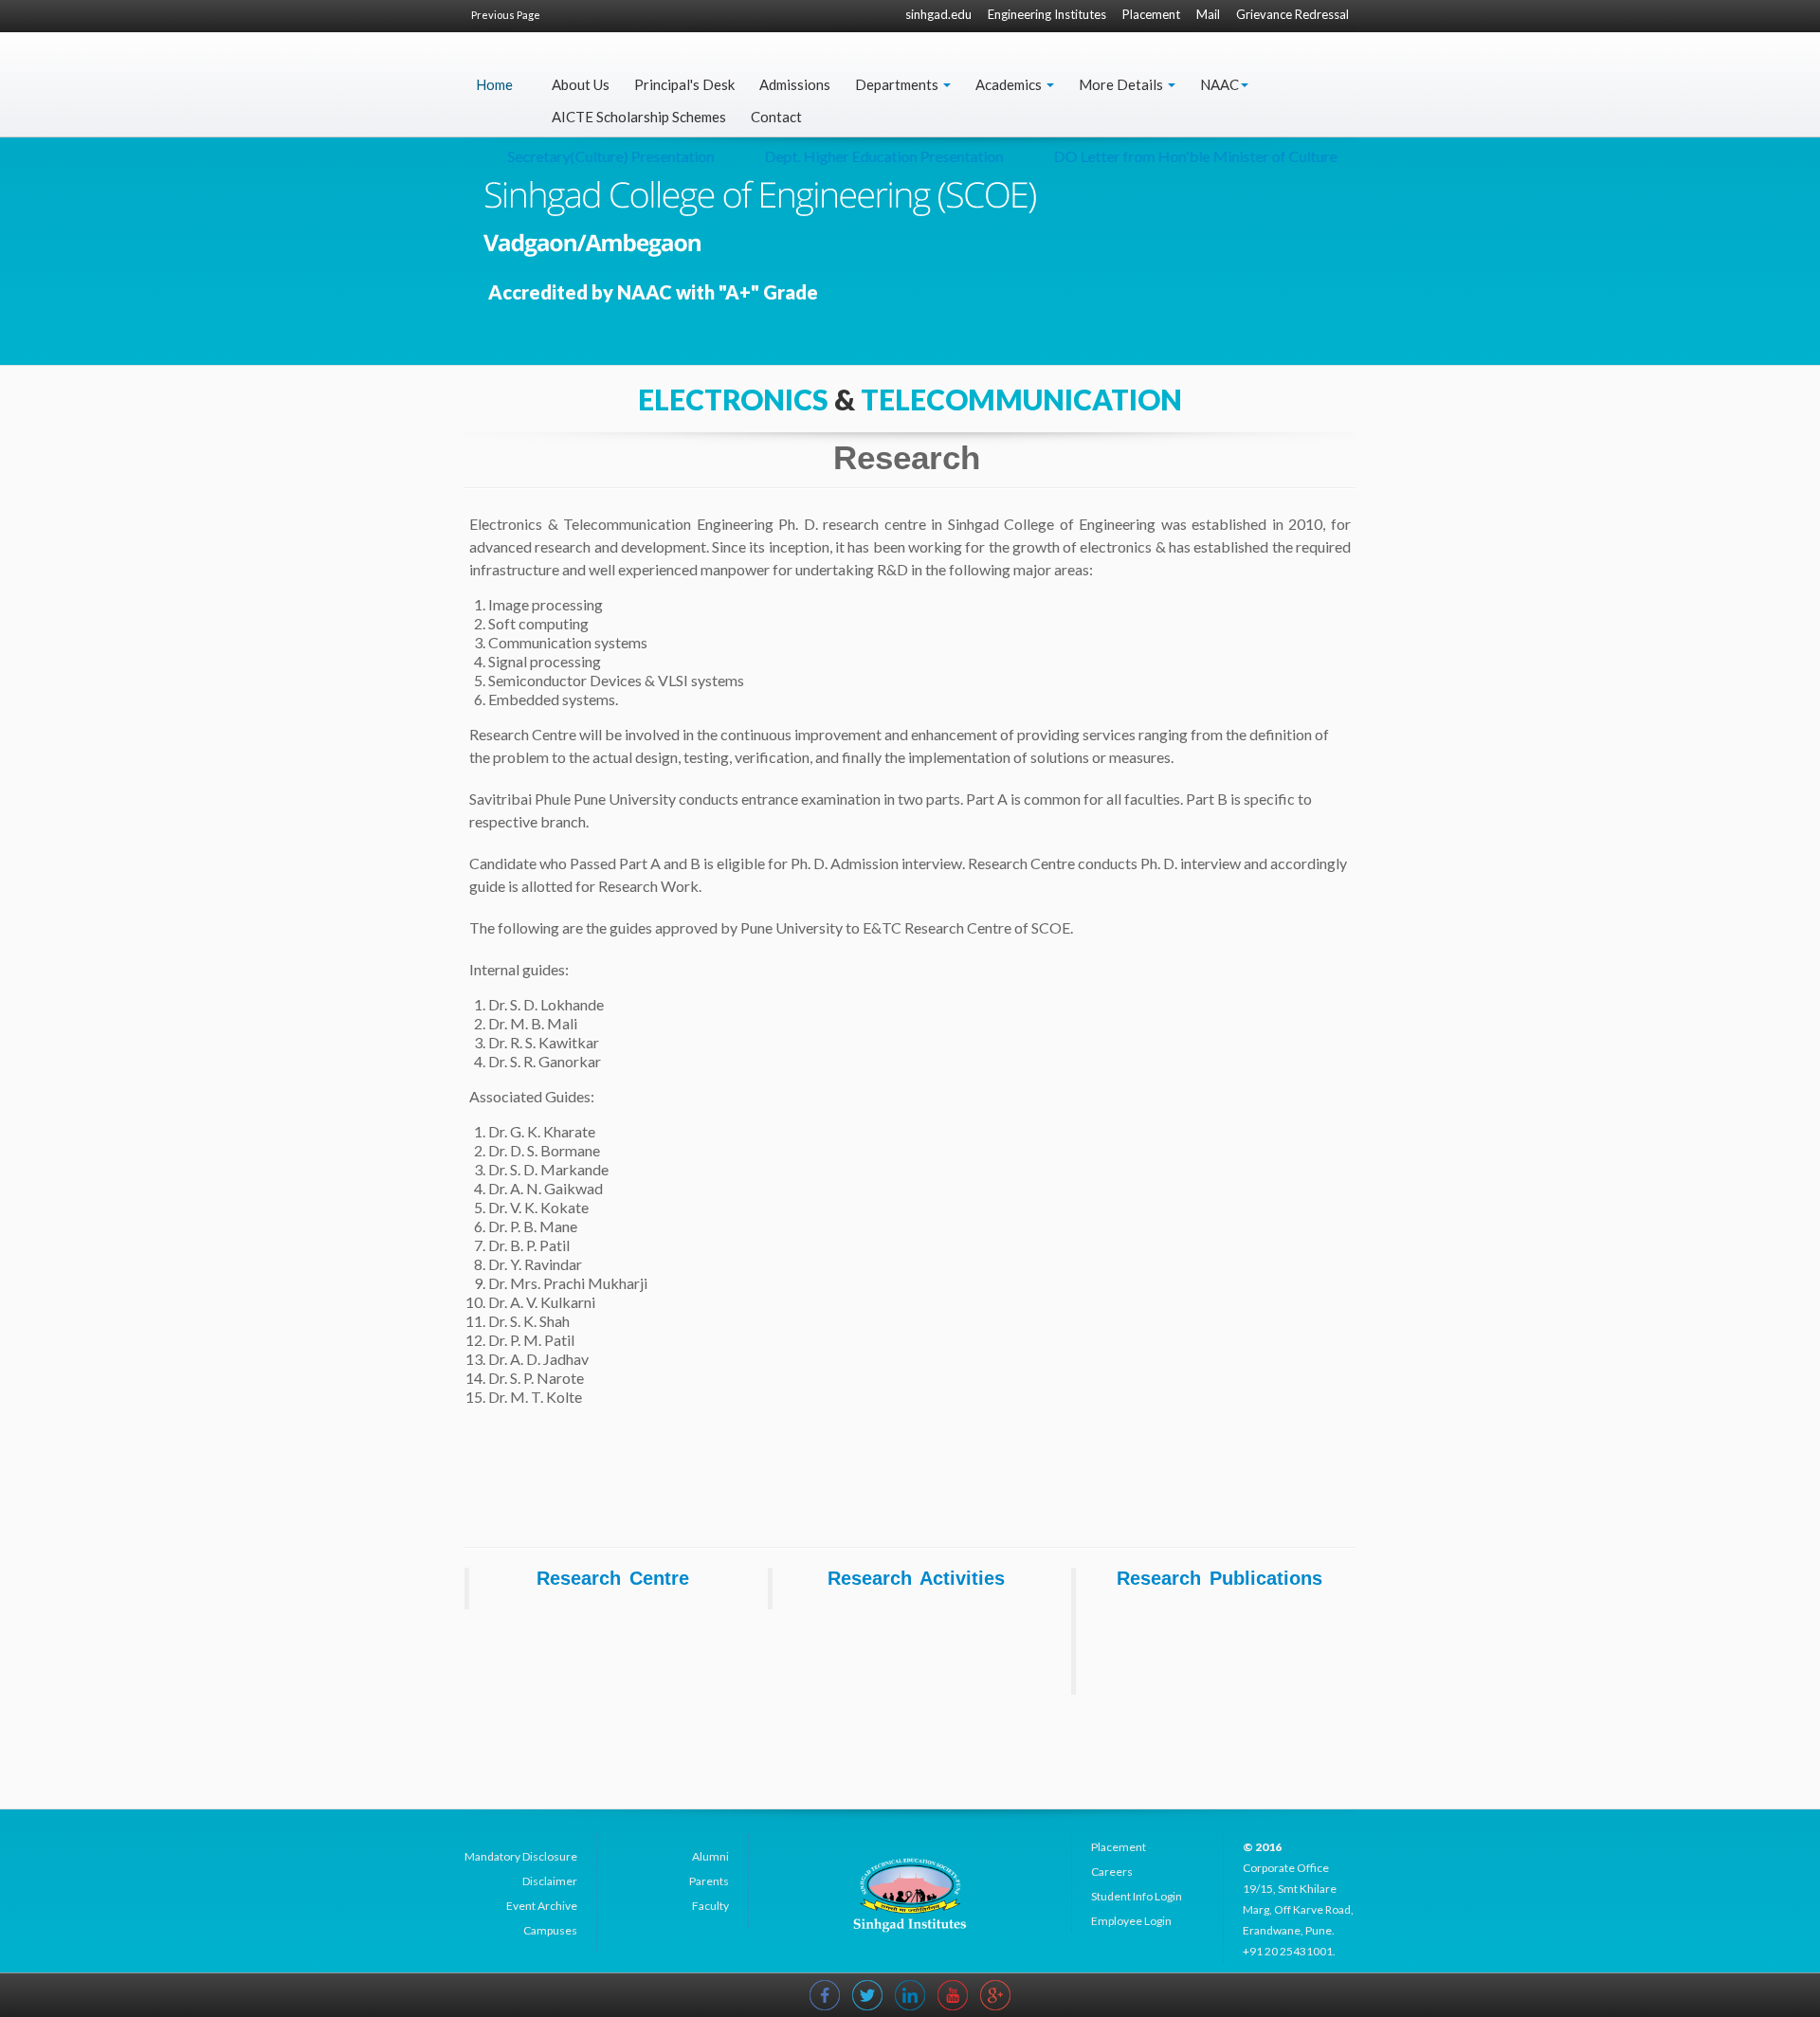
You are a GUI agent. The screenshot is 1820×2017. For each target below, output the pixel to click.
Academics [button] (1010, 84)
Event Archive (542, 1906)
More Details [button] (1122, 84)
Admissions (795, 84)
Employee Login (1131, 1921)
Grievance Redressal (1292, 14)
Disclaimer (550, 1881)
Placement (1151, 14)
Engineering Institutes (1047, 14)
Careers (1112, 1872)
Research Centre (613, 1578)
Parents (709, 1881)
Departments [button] (898, 84)
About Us (581, 84)
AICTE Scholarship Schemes (639, 117)
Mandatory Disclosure (521, 1856)
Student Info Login (1137, 1896)
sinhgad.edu (938, 14)
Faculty (710, 1906)
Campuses (550, 1930)
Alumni (710, 1856)
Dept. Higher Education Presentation (851, 156)
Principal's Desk (684, 84)
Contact (776, 117)
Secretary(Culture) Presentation (578, 156)
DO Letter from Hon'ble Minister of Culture (1163, 156)
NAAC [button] (1219, 84)
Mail (1208, 14)
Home (494, 84)
